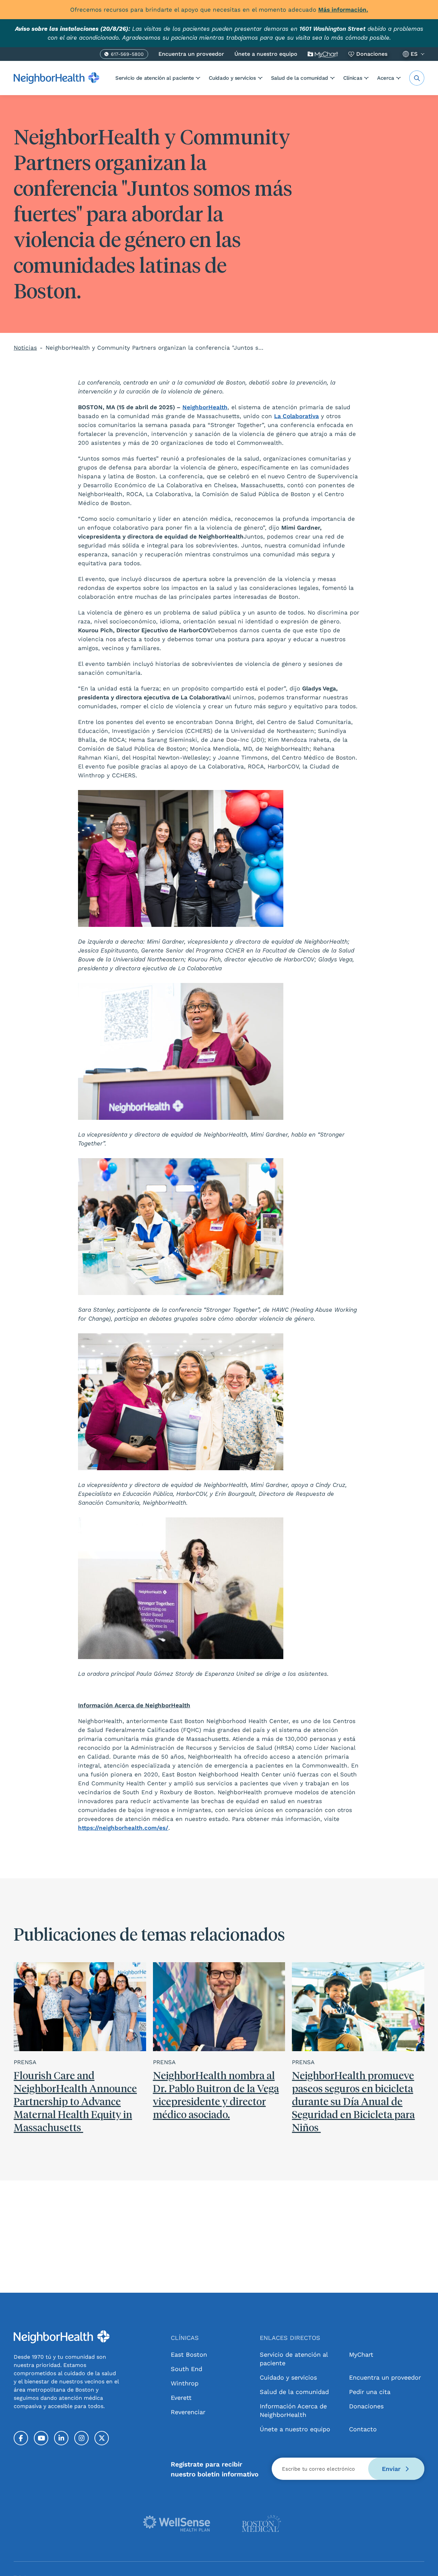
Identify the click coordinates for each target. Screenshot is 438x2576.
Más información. (343, 10)
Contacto (363, 2429)
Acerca (386, 78)
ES (414, 54)
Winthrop (185, 2383)
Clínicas (353, 78)
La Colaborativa (297, 416)
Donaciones (372, 54)
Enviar (392, 2469)
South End (186, 2369)
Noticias (25, 348)
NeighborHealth (205, 407)
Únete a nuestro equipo (266, 54)
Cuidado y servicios (232, 78)
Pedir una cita (370, 2392)
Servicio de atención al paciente (154, 78)
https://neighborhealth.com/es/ (123, 1828)
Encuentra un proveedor (191, 54)
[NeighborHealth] (56, 78)
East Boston (189, 2354)
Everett (181, 2398)
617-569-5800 (127, 55)
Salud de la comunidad (300, 78)
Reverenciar (188, 2412)
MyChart (361, 2354)
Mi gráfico (323, 54)
